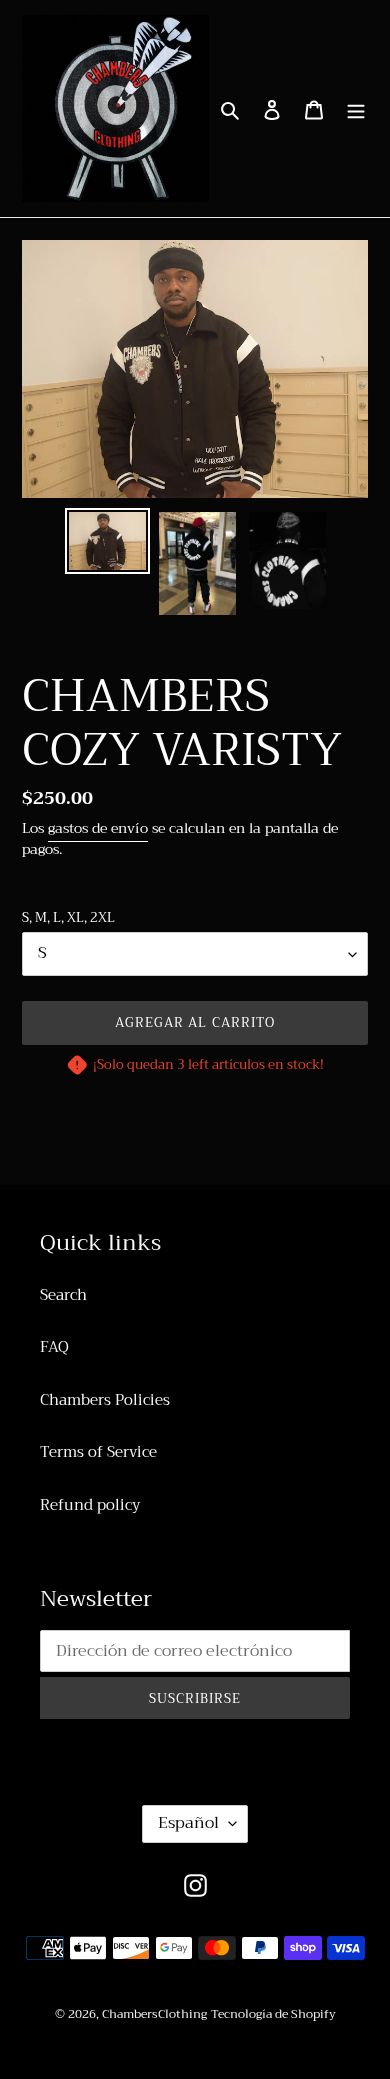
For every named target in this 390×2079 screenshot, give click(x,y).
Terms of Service (98, 1452)
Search (63, 1295)
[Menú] (356, 108)
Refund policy (90, 1505)
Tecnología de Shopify (273, 2014)
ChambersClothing (154, 2014)
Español (188, 1823)
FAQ (54, 1347)
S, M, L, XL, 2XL (68, 918)
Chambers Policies (105, 1400)
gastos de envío (98, 828)
